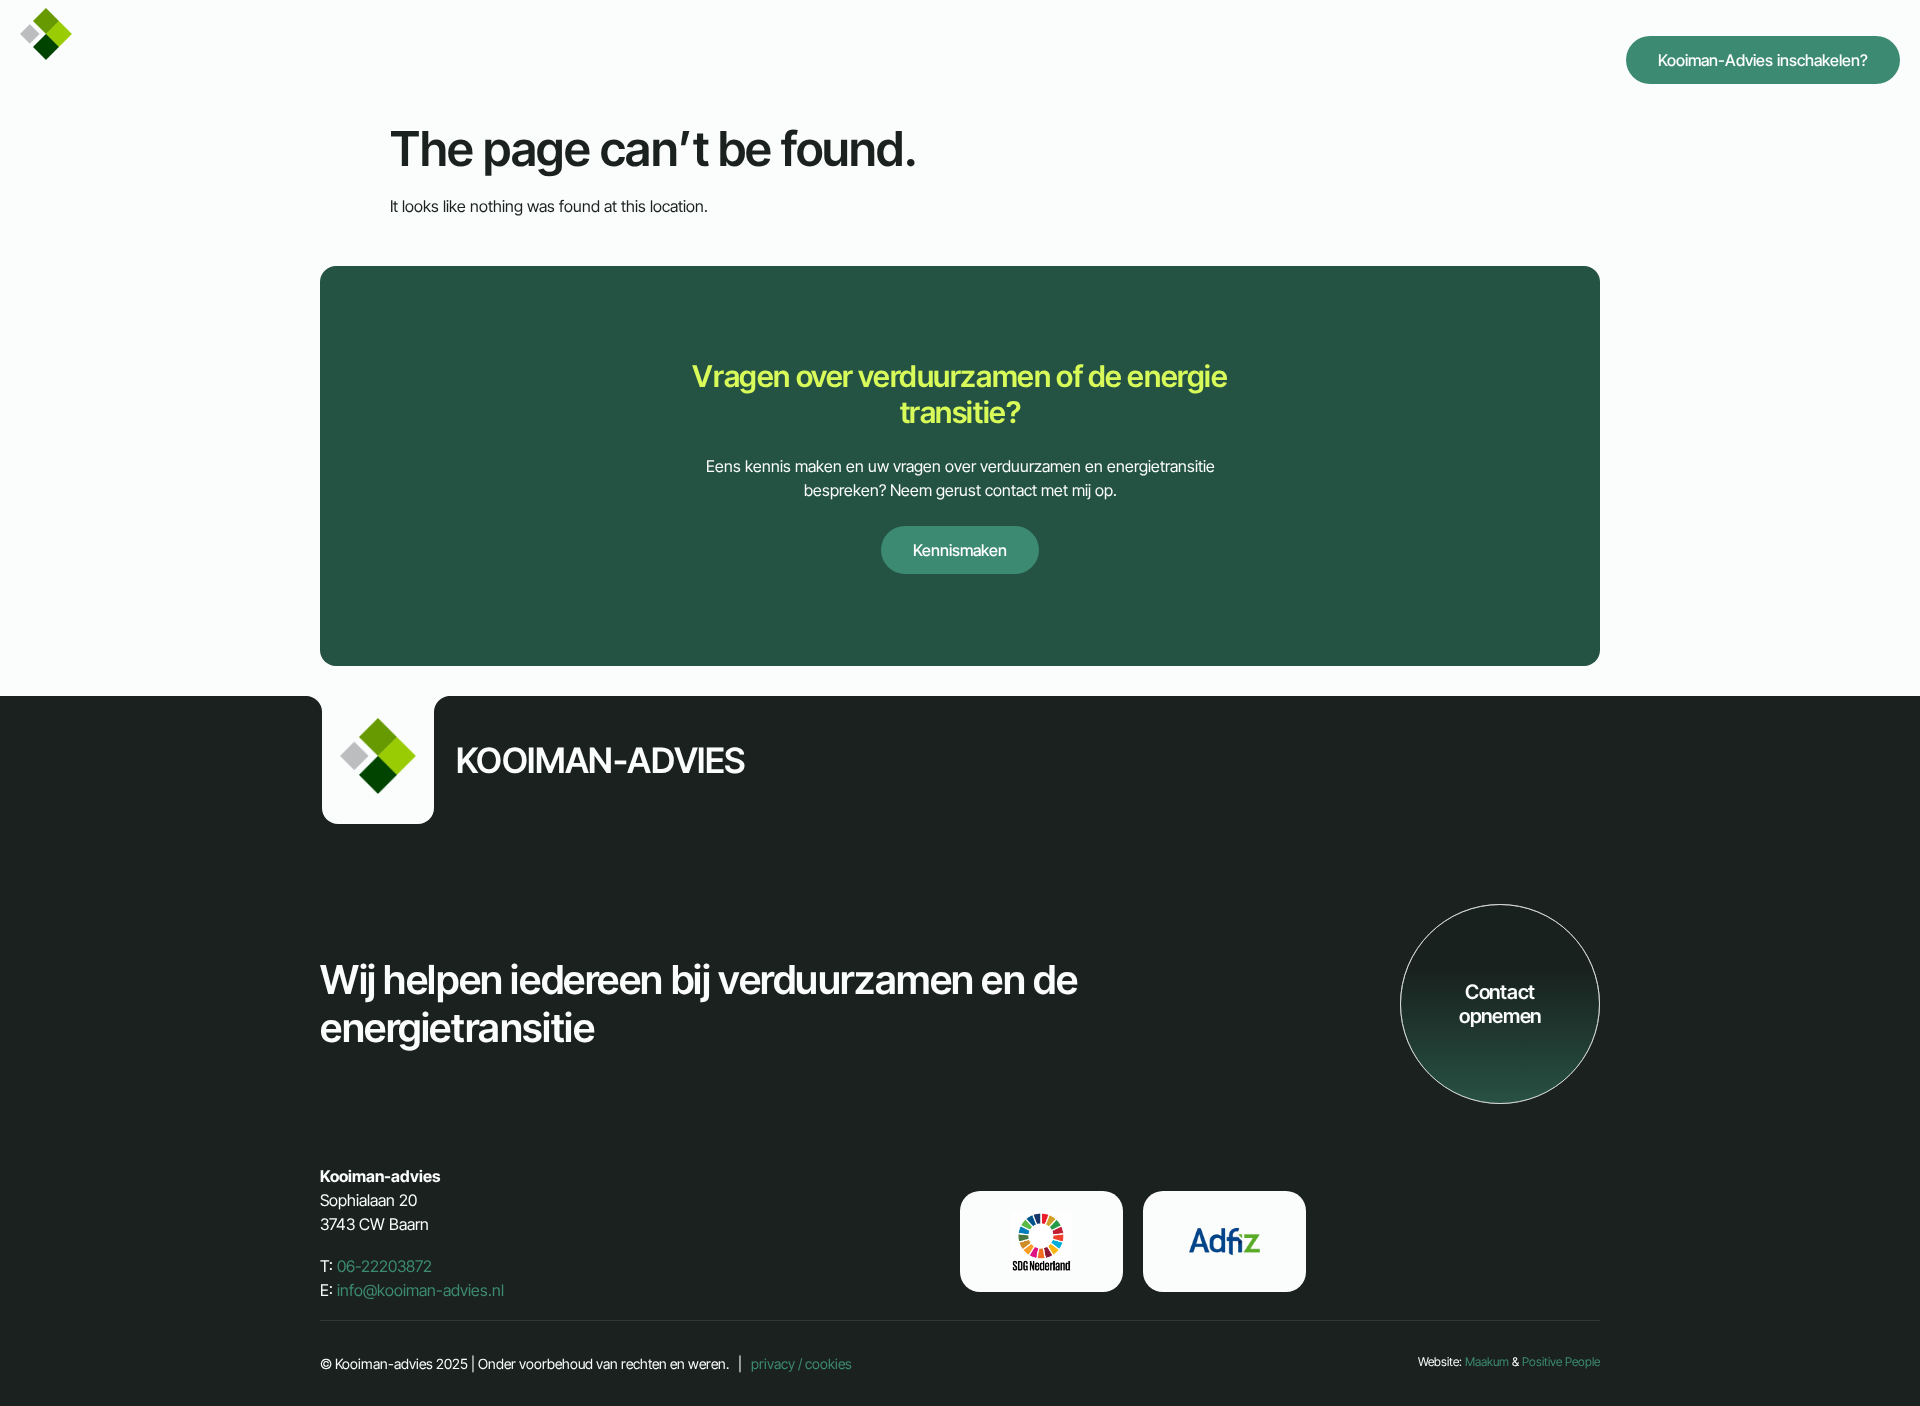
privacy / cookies (801, 1363)
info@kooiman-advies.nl (420, 1290)
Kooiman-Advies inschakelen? (1763, 60)
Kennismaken (960, 550)
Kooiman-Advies (198, 57)
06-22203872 (384, 1266)
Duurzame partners (1205, 59)
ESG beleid (1550, 59)
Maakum (1487, 1361)
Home (683, 59)
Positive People (1561, 1361)
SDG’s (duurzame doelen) (1391, 59)
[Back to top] (1848, 1334)
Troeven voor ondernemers (830, 59)
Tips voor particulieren (1030, 59)
